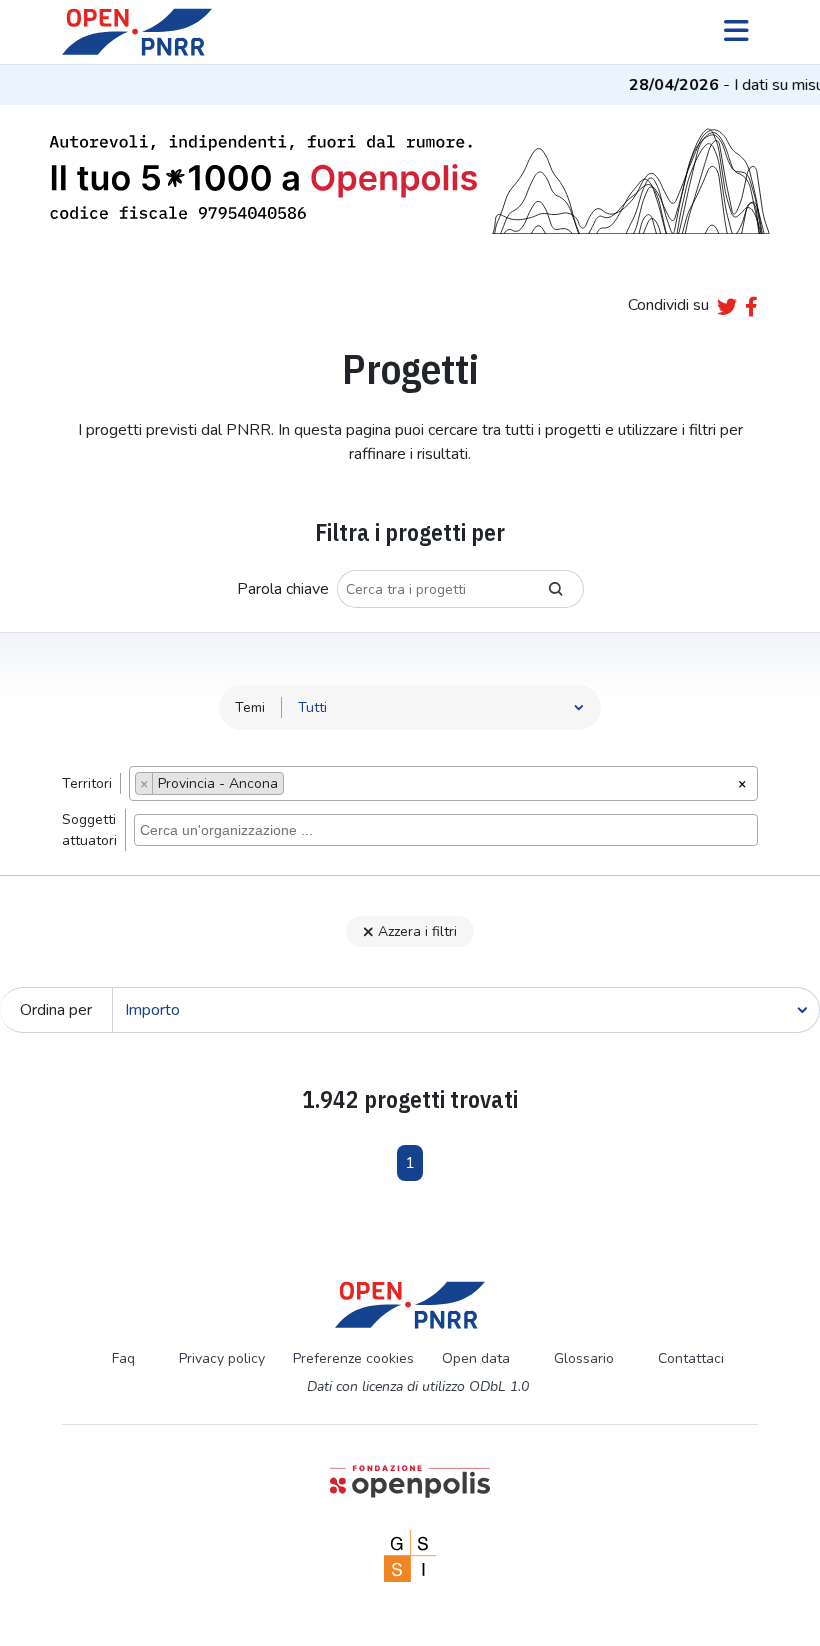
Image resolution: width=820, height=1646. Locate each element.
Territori (87, 783)
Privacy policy (222, 1358)
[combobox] (443, 783)
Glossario (584, 1358)
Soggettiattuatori (89, 830)
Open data (476, 1358)
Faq (123, 1358)
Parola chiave (283, 589)
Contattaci (691, 1358)
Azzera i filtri (417, 931)
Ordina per (56, 1010)
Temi (250, 707)
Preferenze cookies (353, 1358)
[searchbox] (294, 786)
